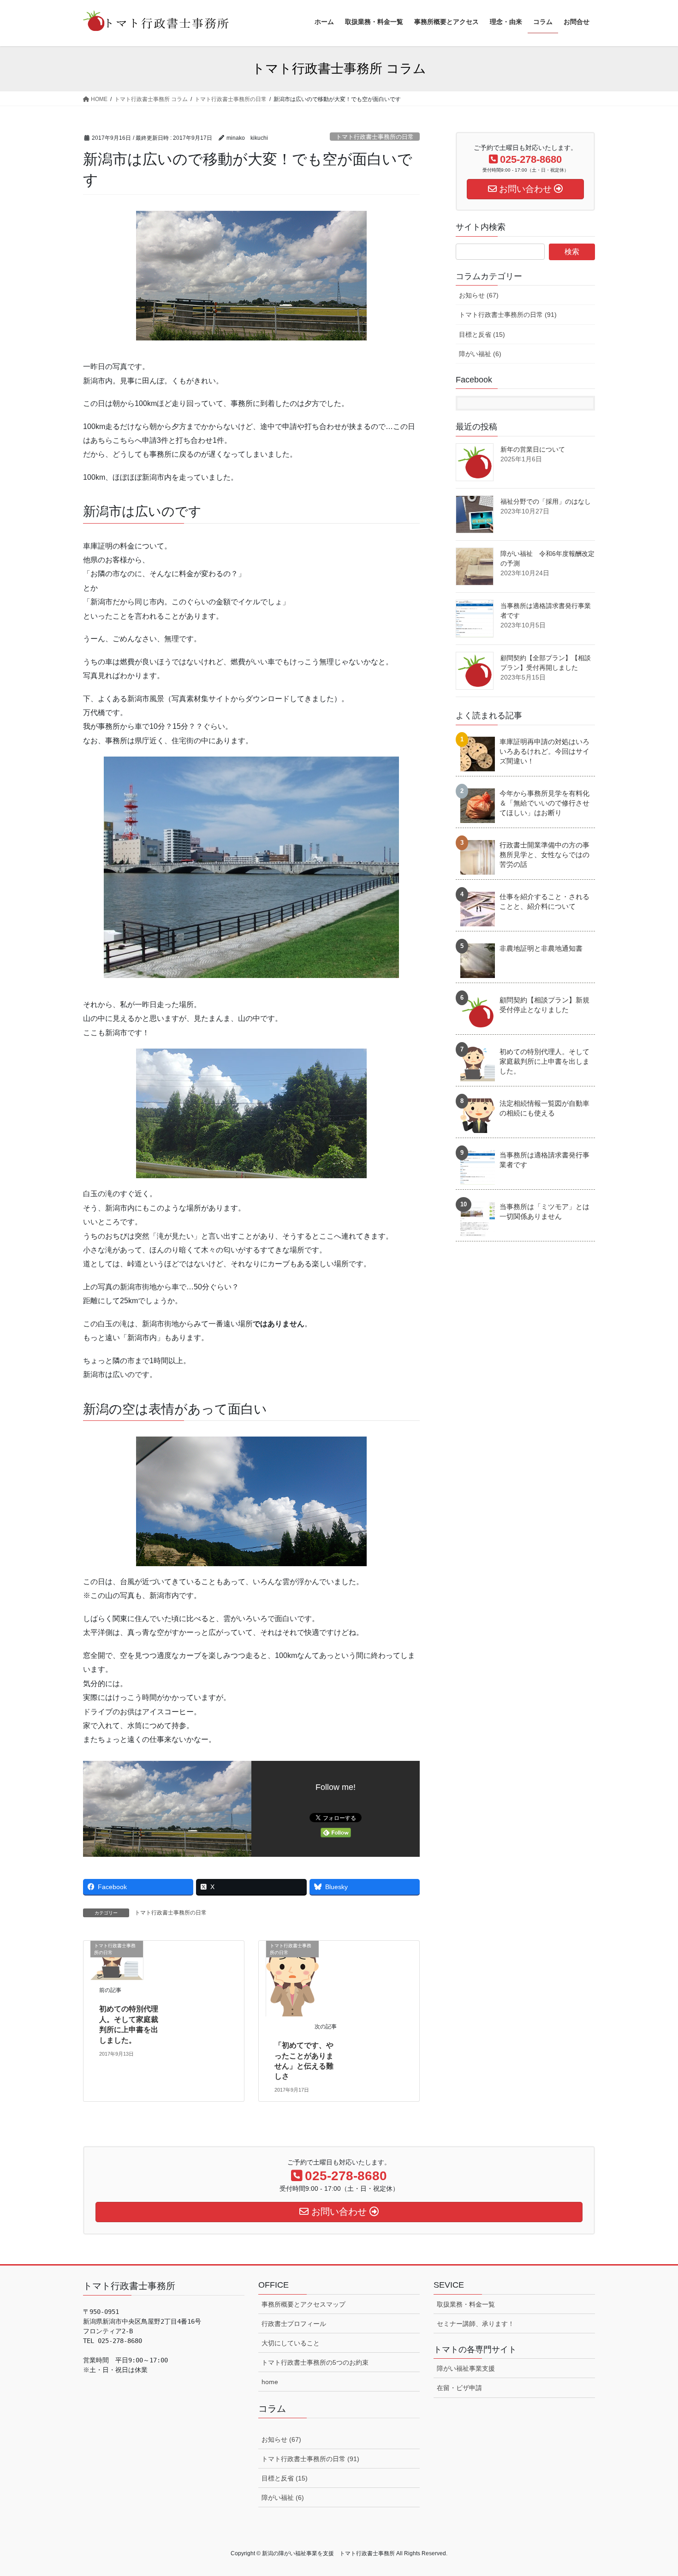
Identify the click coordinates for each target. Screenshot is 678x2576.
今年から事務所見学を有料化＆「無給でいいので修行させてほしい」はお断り (544, 803)
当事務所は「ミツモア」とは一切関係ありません (544, 1211)
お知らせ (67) (479, 295)
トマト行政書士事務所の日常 (375, 137)
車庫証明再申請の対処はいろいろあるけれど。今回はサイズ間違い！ (544, 751)
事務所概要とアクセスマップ (303, 2304)
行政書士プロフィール (294, 2324)
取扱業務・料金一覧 (466, 2304)
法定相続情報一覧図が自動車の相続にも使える (544, 1108)
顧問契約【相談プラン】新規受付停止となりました (544, 1005)
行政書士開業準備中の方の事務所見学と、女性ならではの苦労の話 (544, 855)
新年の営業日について (533, 449)
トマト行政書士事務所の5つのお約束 (315, 2362)
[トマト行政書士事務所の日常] (117, 1960)
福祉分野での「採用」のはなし (546, 501)
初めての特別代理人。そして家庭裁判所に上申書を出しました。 (544, 1061)
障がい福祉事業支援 (466, 2368)
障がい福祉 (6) (480, 354)
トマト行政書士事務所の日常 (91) (508, 315)
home (270, 2382)
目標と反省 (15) (482, 334)
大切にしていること (291, 2343)
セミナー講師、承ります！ (476, 2324)
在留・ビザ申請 (459, 2388)
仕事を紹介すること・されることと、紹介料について (544, 901)
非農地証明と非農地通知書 (541, 948)
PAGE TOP (654, 2490)
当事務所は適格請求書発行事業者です (544, 1160)
